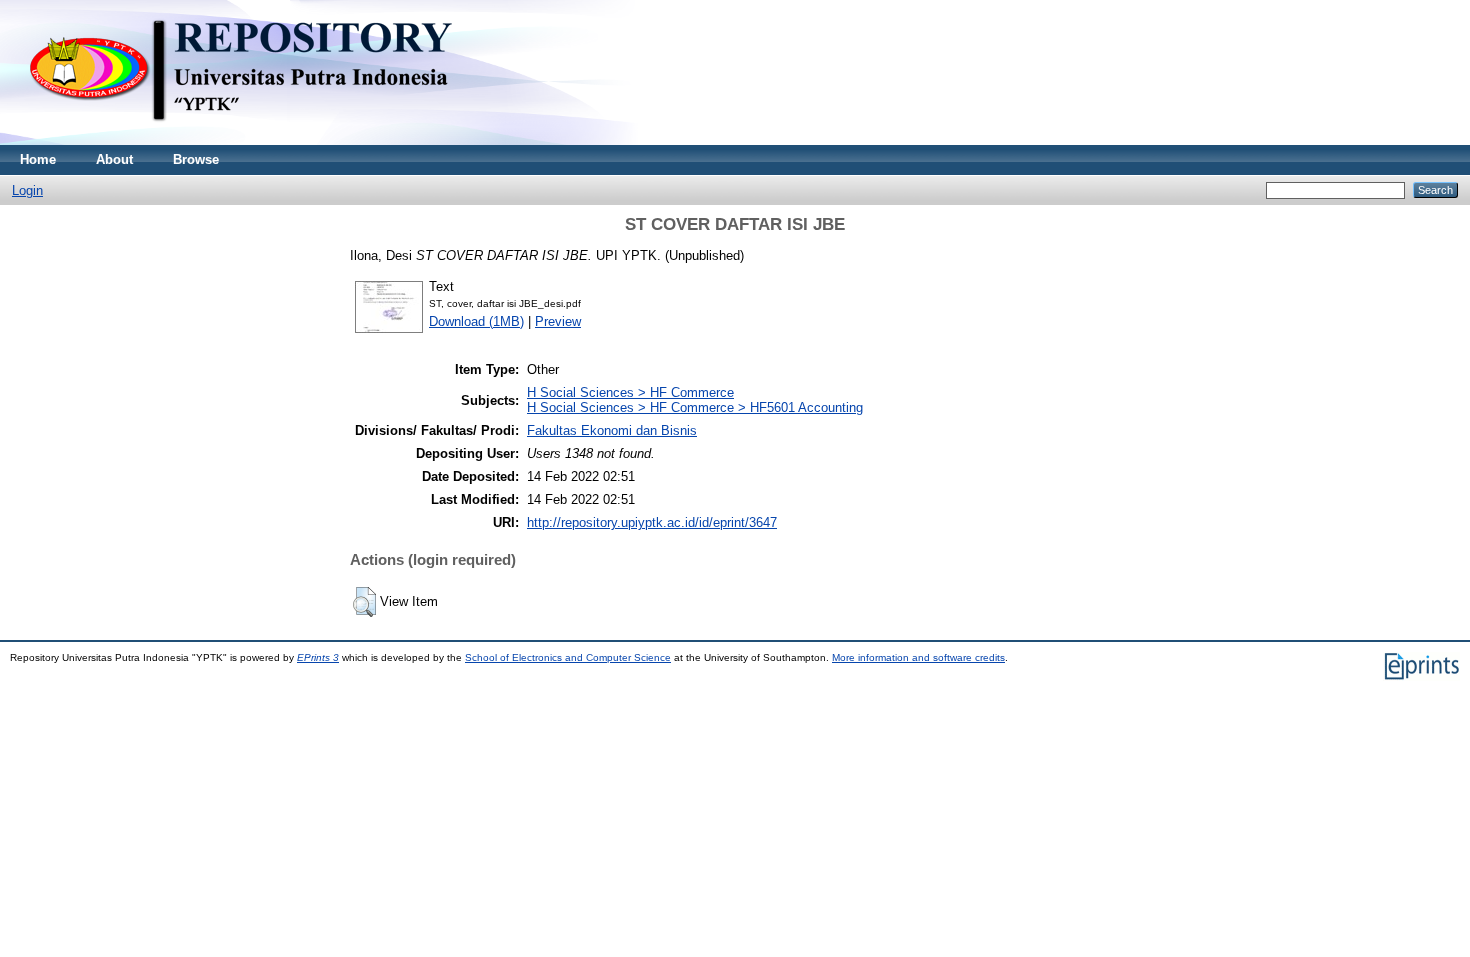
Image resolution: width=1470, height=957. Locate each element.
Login (27, 190)
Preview (558, 321)
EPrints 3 (318, 657)
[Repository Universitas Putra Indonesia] (260, 140)
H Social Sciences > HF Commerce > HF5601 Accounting (695, 407)
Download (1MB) (476, 321)
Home (38, 159)
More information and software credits (918, 657)
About (114, 159)
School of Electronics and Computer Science (568, 657)
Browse (196, 159)
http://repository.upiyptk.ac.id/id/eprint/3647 (652, 522)
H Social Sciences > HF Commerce (630, 392)
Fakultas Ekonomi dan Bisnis (612, 430)
